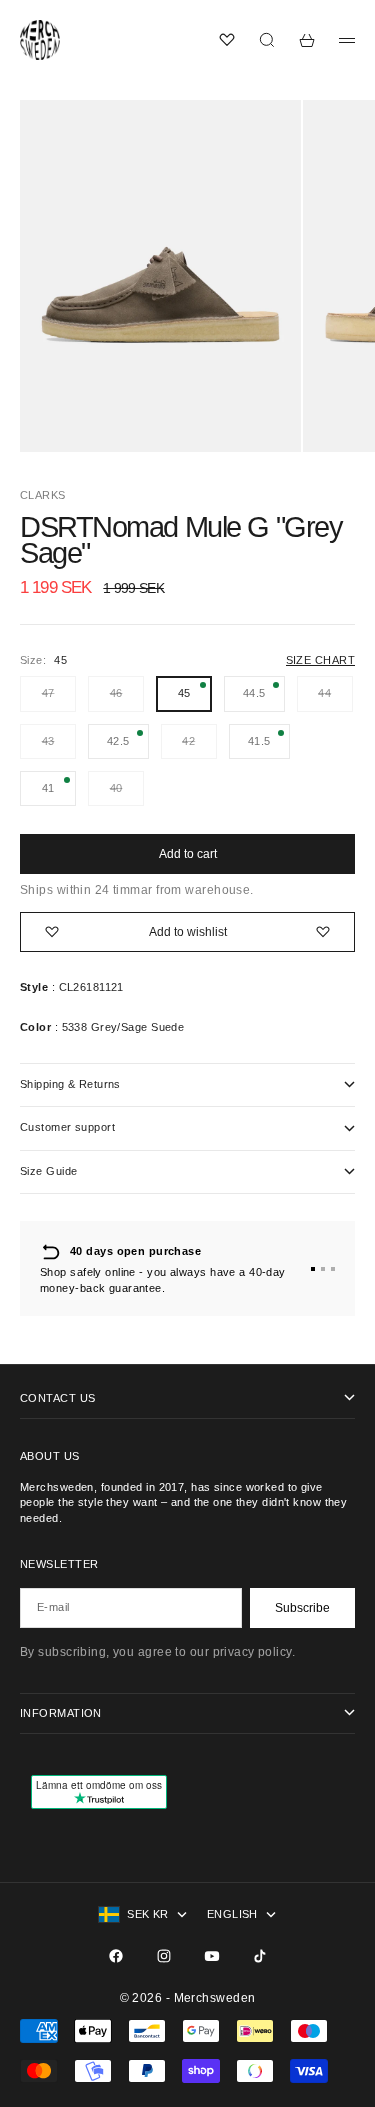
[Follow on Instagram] (164, 1956)
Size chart (320, 660)
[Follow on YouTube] (212, 1956)
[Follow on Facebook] (116, 1956)
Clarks (43, 495)
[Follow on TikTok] (260, 1956)
